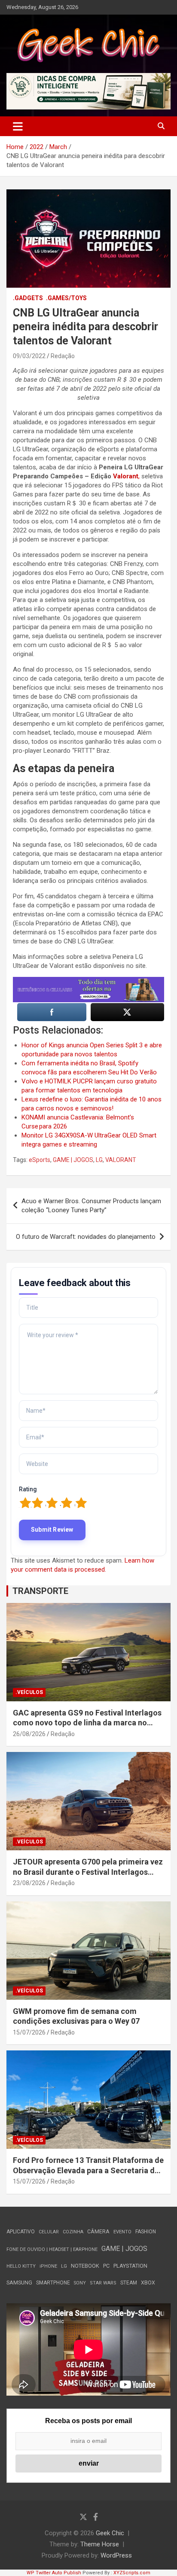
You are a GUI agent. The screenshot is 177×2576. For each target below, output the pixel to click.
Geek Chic (110, 2533)
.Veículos (29, 1692)
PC (106, 2266)
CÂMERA (98, 2232)
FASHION (146, 2232)
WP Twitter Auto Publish (54, 2573)
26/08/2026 (29, 1734)
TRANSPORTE (40, 1591)
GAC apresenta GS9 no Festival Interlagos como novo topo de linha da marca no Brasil (87, 1723)
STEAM (129, 2283)
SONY (80, 2283)
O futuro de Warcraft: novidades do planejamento (86, 1237)
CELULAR (49, 2232)
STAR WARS (103, 2283)
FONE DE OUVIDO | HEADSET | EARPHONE (52, 2249)
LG (99, 1160)
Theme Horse (100, 2544)
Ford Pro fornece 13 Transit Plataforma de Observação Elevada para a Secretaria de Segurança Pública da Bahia (88, 2170)
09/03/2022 (29, 356)
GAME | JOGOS (73, 1160)
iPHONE (48, 2266)
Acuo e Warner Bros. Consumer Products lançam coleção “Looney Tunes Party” (91, 1206)
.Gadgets (28, 298)
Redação (63, 356)
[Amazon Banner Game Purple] (88, 981)
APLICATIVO (21, 2232)
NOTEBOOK (85, 2266)
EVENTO (122, 2232)
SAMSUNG (19, 2283)
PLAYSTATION (130, 2266)
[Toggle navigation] (18, 126)
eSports (40, 1160)
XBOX (148, 2283)
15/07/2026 (29, 2032)
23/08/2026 (29, 1883)
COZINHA (73, 2232)
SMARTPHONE (53, 2283)
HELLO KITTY (21, 2266)
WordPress (116, 2555)
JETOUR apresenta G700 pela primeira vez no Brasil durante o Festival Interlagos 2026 (88, 1872)
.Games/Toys (66, 298)
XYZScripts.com (132, 2573)
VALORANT (121, 1160)
